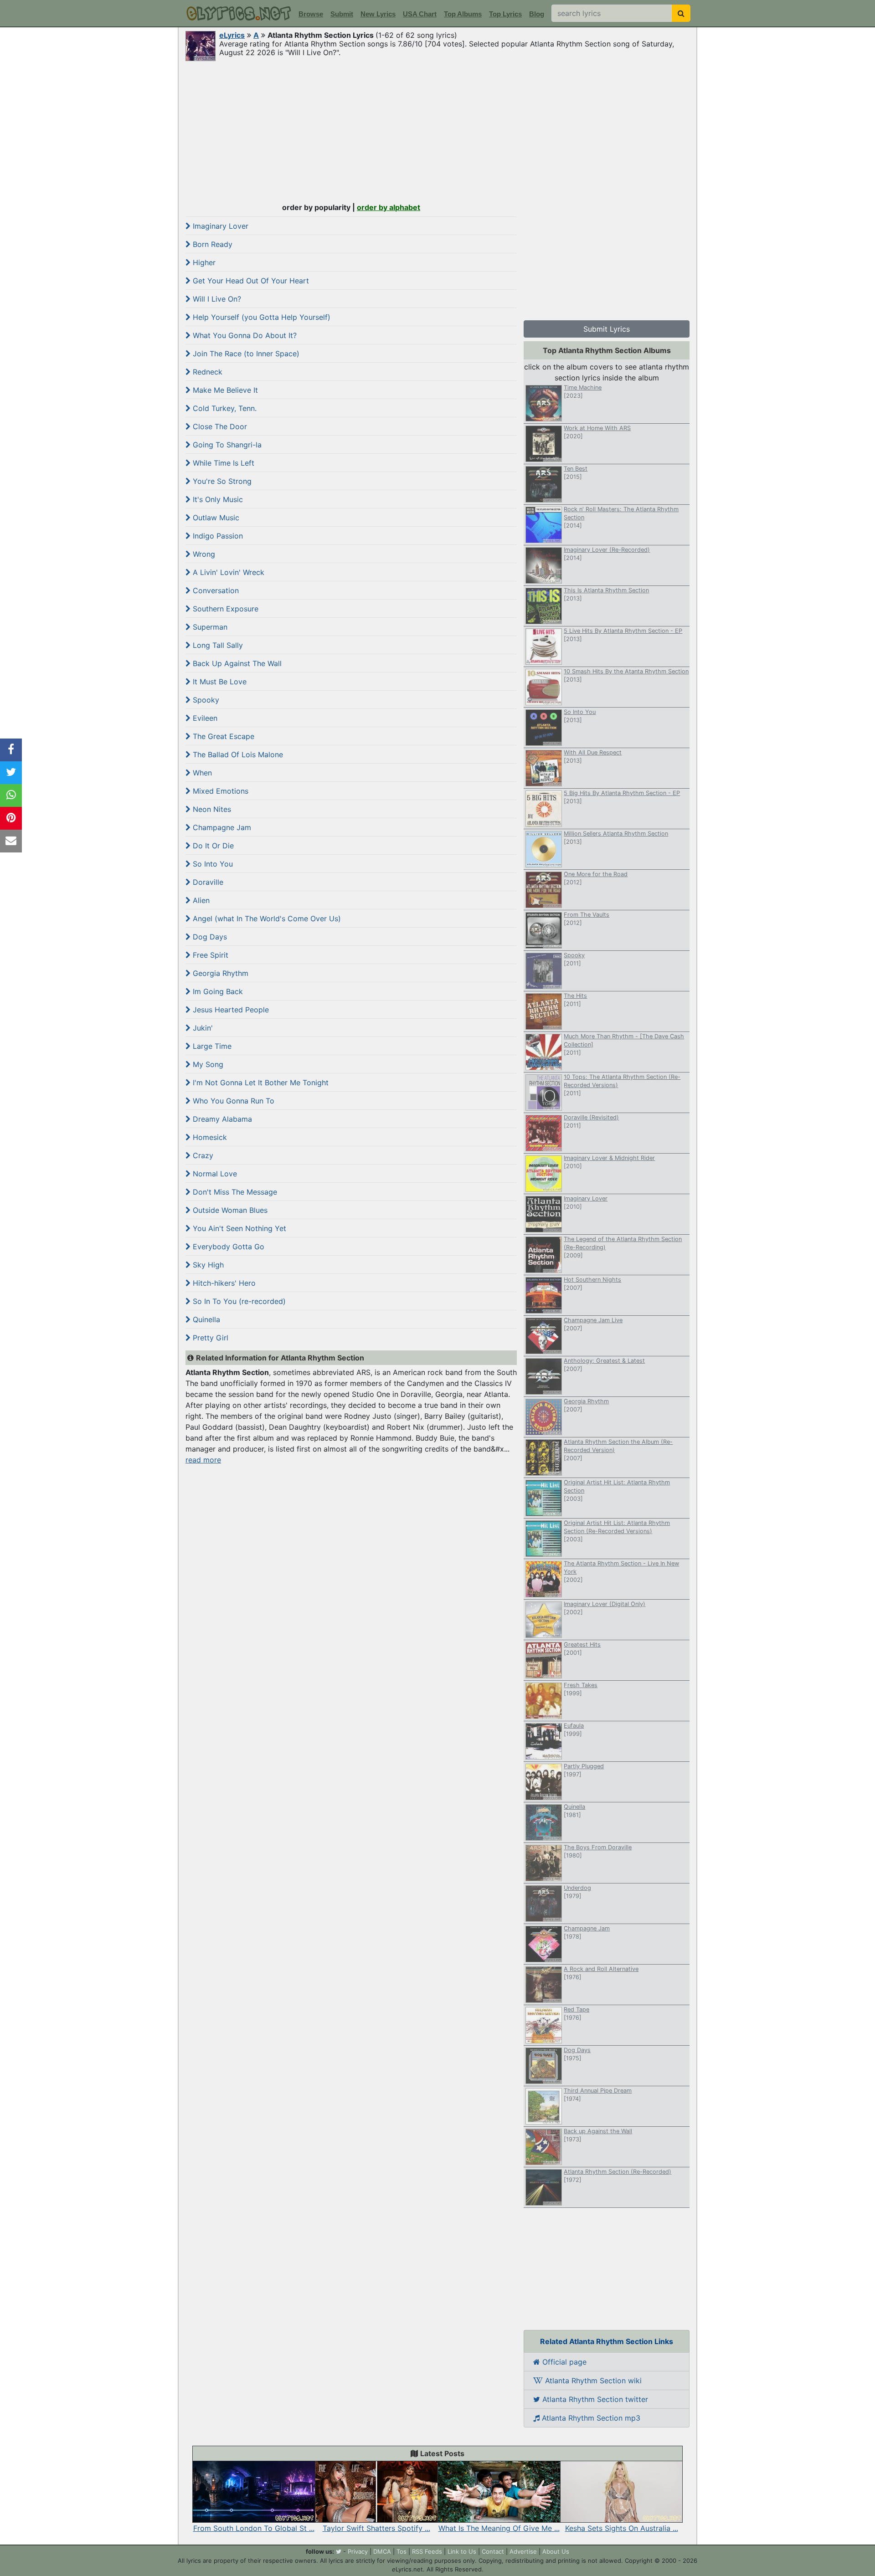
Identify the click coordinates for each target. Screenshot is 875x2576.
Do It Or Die (212, 846)
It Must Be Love (219, 682)
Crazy (202, 1155)
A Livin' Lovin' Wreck (227, 572)
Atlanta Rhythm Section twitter (594, 2399)
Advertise (523, 2551)
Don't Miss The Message (234, 1192)
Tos (401, 2551)
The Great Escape (222, 736)
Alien (200, 900)
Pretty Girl (209, 1338)
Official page (563, 2362)
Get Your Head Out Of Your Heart (250, 281)
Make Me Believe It (224, 390)
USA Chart (420, 14)
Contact (493, 2551)
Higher (203, 262)
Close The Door (219, 426)
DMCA (382, 2551)
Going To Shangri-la (226, 445)
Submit (342, 14)
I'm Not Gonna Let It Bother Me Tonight (260, 1083)
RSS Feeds (427, 2551)
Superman (209, 627)
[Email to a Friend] (11, 841)
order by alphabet (389, 207)
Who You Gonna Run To (232, 1101)
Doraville (207, 882)
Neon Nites (211, 809)
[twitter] (339, 2551)
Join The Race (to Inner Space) (245, 354)
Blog (537, 14)
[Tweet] (11, 773)
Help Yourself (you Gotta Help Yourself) (260, 317)
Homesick (209, 1137)
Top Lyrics (505, 14)
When (201, 773)
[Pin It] (11, 818)
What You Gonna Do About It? (244, 335)
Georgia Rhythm (219, 973)
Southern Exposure (224, 609)
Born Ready (211, 244)
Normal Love (214, 1174)
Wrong (203, 554)
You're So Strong (221, 481)
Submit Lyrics (607, 329)
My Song (207, 1064)
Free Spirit (209, 955)
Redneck (206, 372)
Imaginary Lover (219, 226)
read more (203, 1460)
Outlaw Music (215, 518)
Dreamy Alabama (221, 1119)
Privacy (358, 2551)
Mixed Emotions (219, 791)
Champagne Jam (221, 827)
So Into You (212, 864)
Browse (311, 14)
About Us (556, 2551)
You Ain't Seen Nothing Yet (238, 1228)
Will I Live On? (216, 299)
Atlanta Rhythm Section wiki (592, 2381)
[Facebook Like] (11, 750)
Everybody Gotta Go (227, 1247)
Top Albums (463, 14)
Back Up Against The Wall (236, 663)
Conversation (215, 590)
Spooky (205, 700)
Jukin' (202, 1028)
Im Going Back (217, 991)
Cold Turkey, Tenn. (224, 408)
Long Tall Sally (217, 645)
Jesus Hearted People (230, 1010)
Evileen (204, 718)
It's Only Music (217, 499)
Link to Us (462, 2551)
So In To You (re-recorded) (238, 1301)
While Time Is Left (222, 463)
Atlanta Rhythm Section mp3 (590, 2418)
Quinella (205, 1319)
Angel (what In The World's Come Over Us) (266, 919)
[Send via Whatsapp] (11, 795)
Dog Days (209, 937)
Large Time (211, 1046)
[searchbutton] (681, 13)
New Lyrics (378, 14)
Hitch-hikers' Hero (223, 1283)
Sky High (207, 1265)
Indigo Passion (217, 536)
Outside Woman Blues (229, 1210)
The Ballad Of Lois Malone (237, 754)
